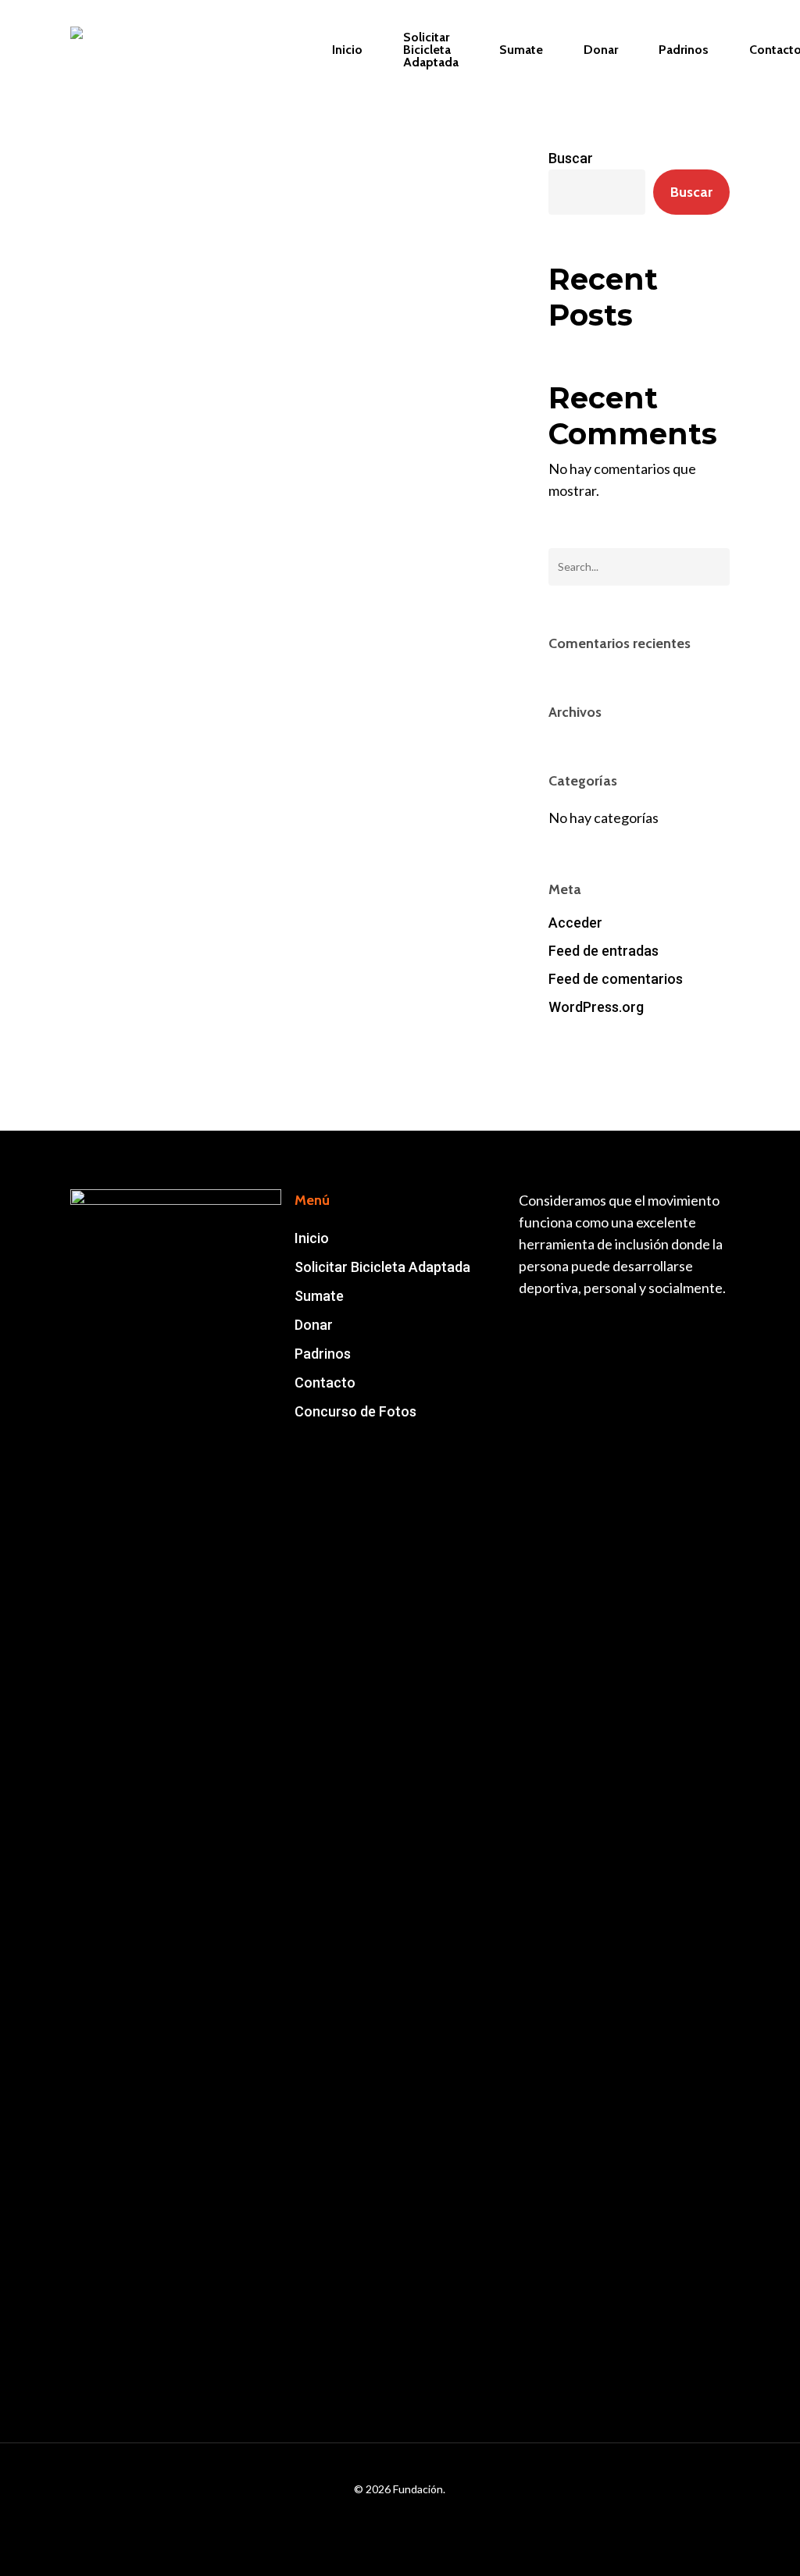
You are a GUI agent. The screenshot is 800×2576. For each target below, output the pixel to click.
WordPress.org (596, 1007)
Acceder (575, 923)
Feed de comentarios (616, 979)
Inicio (312, 1238)
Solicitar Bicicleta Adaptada (382, 1267)
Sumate (319, 1296)
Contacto (325, 1382)
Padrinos (323, 1354)
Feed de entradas (604, 951)
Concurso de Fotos (355, 1411)
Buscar (571, 158)
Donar (314, 1325)
